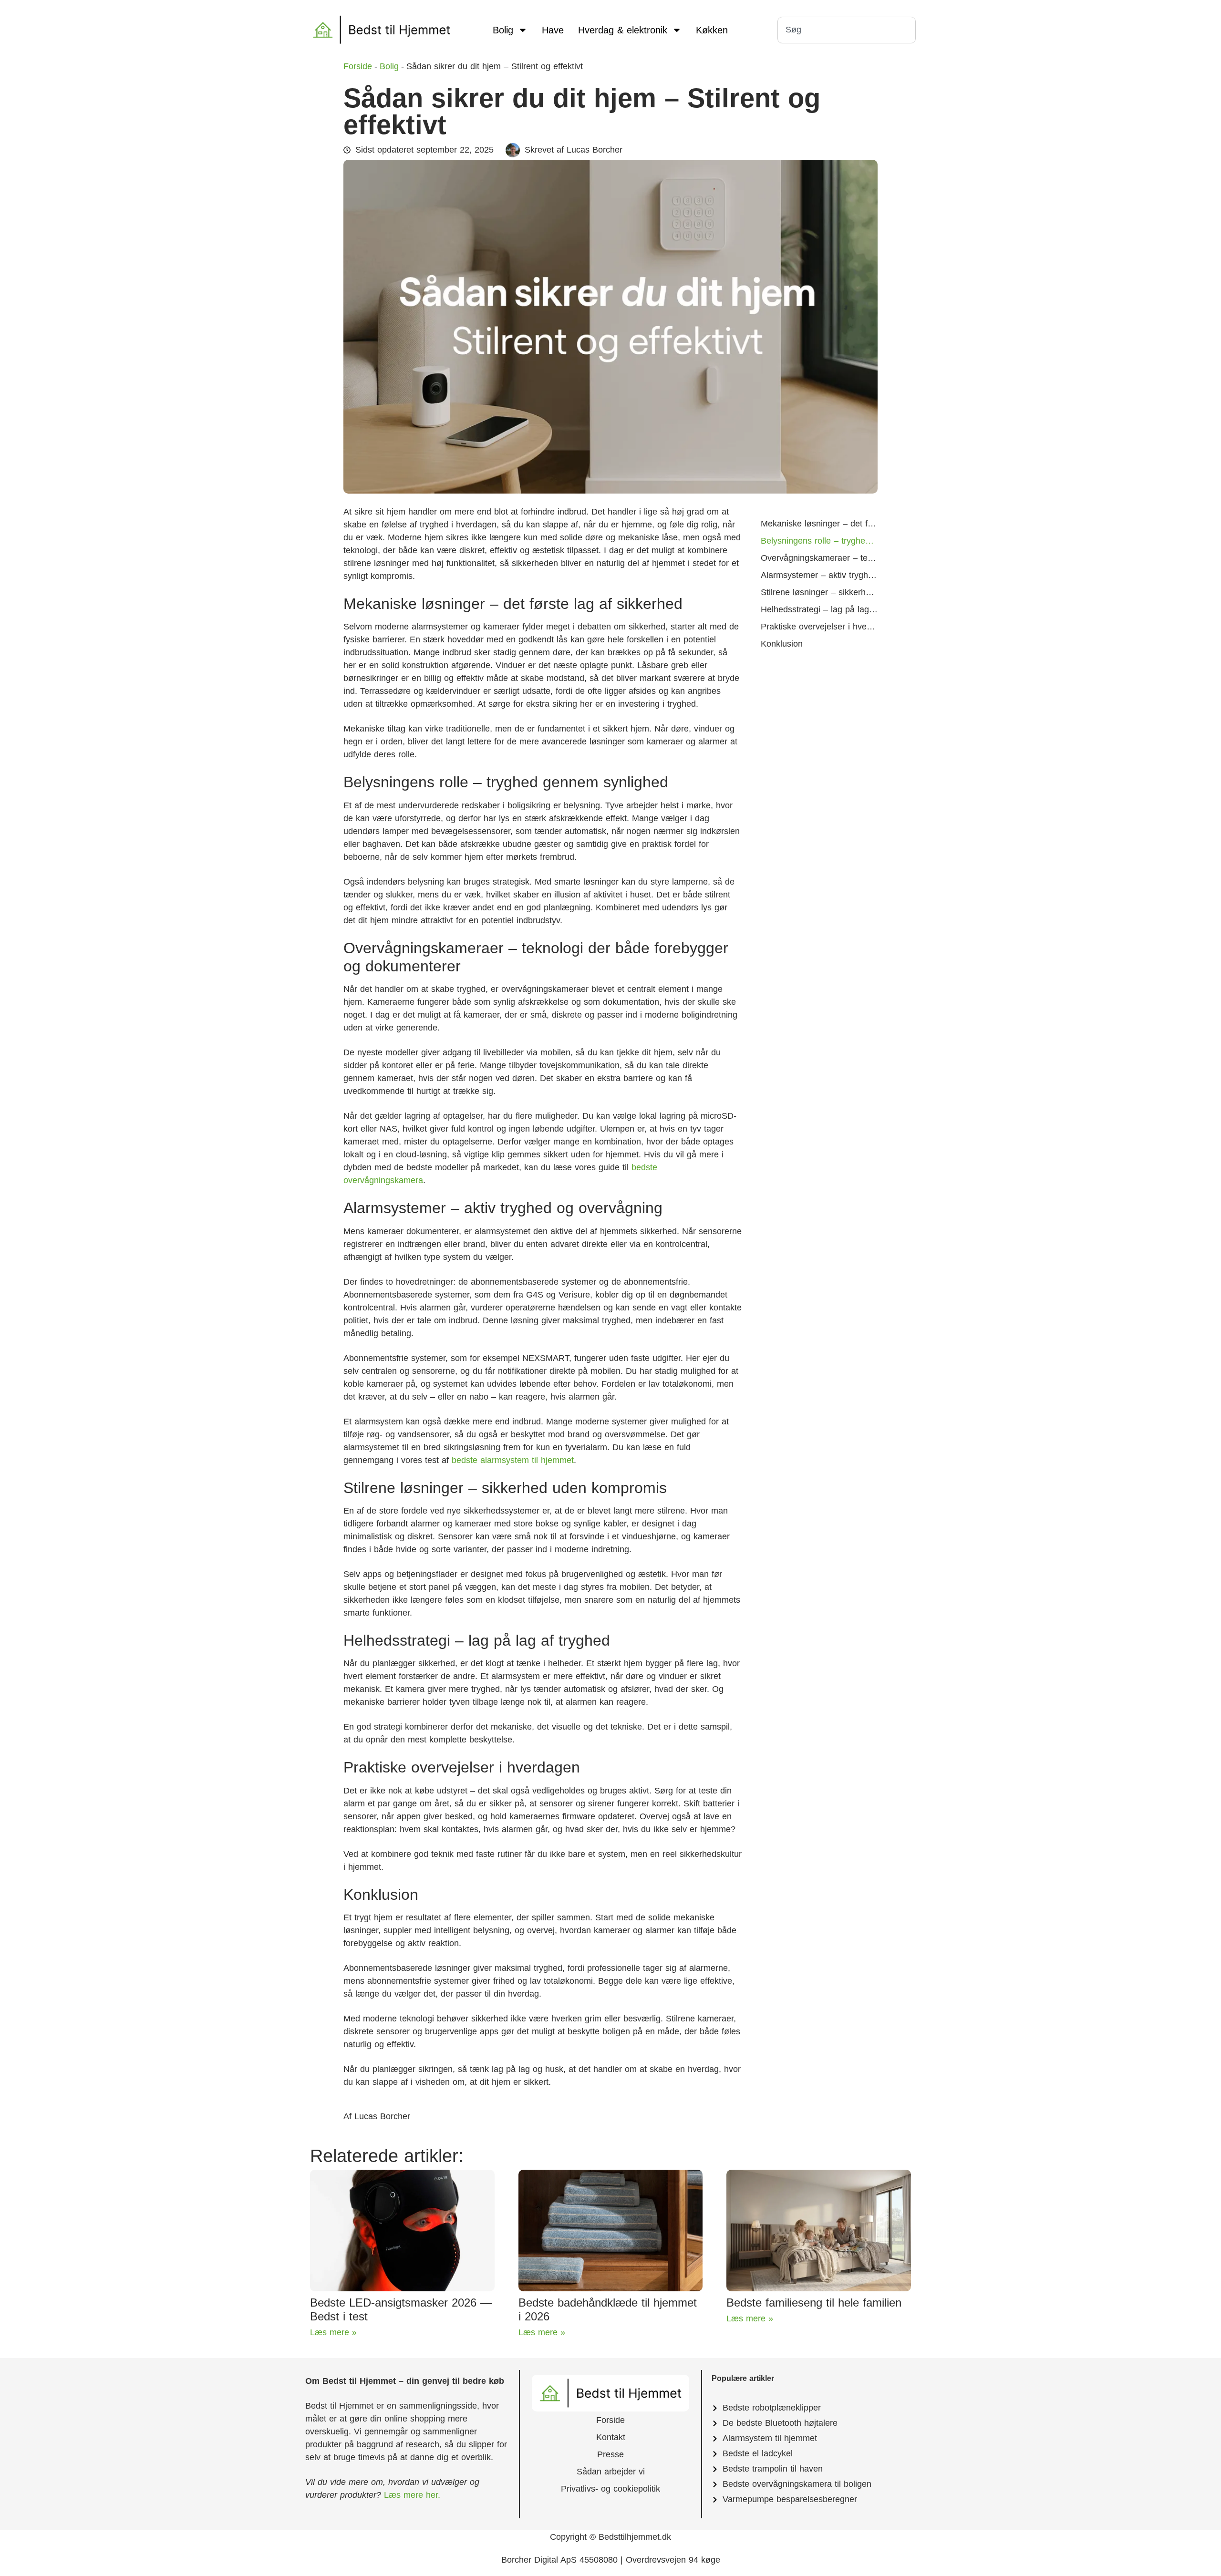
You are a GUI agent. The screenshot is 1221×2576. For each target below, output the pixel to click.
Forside (610, 2420)
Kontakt (611, 2437)
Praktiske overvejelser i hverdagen (819, 627)
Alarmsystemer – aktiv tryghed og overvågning (819, 575)
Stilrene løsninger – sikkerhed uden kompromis (819, 592)
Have (553, 30)
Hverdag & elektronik (623, 30)
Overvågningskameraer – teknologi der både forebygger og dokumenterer (819, 558)
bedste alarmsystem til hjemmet (513, 1460)
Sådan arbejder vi (611, 2472)
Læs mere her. (411, 2495)
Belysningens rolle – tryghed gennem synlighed (819, 541)
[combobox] (847, 30)
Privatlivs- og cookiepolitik (610, 2489)
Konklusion (782, 644)
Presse (610, 2454)
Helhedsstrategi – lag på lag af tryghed (819, 609)
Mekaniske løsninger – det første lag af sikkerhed (819, 524)
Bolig (503, 30)
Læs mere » (333, 2332)
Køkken (712, 30)
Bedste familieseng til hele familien (814, 2303)
